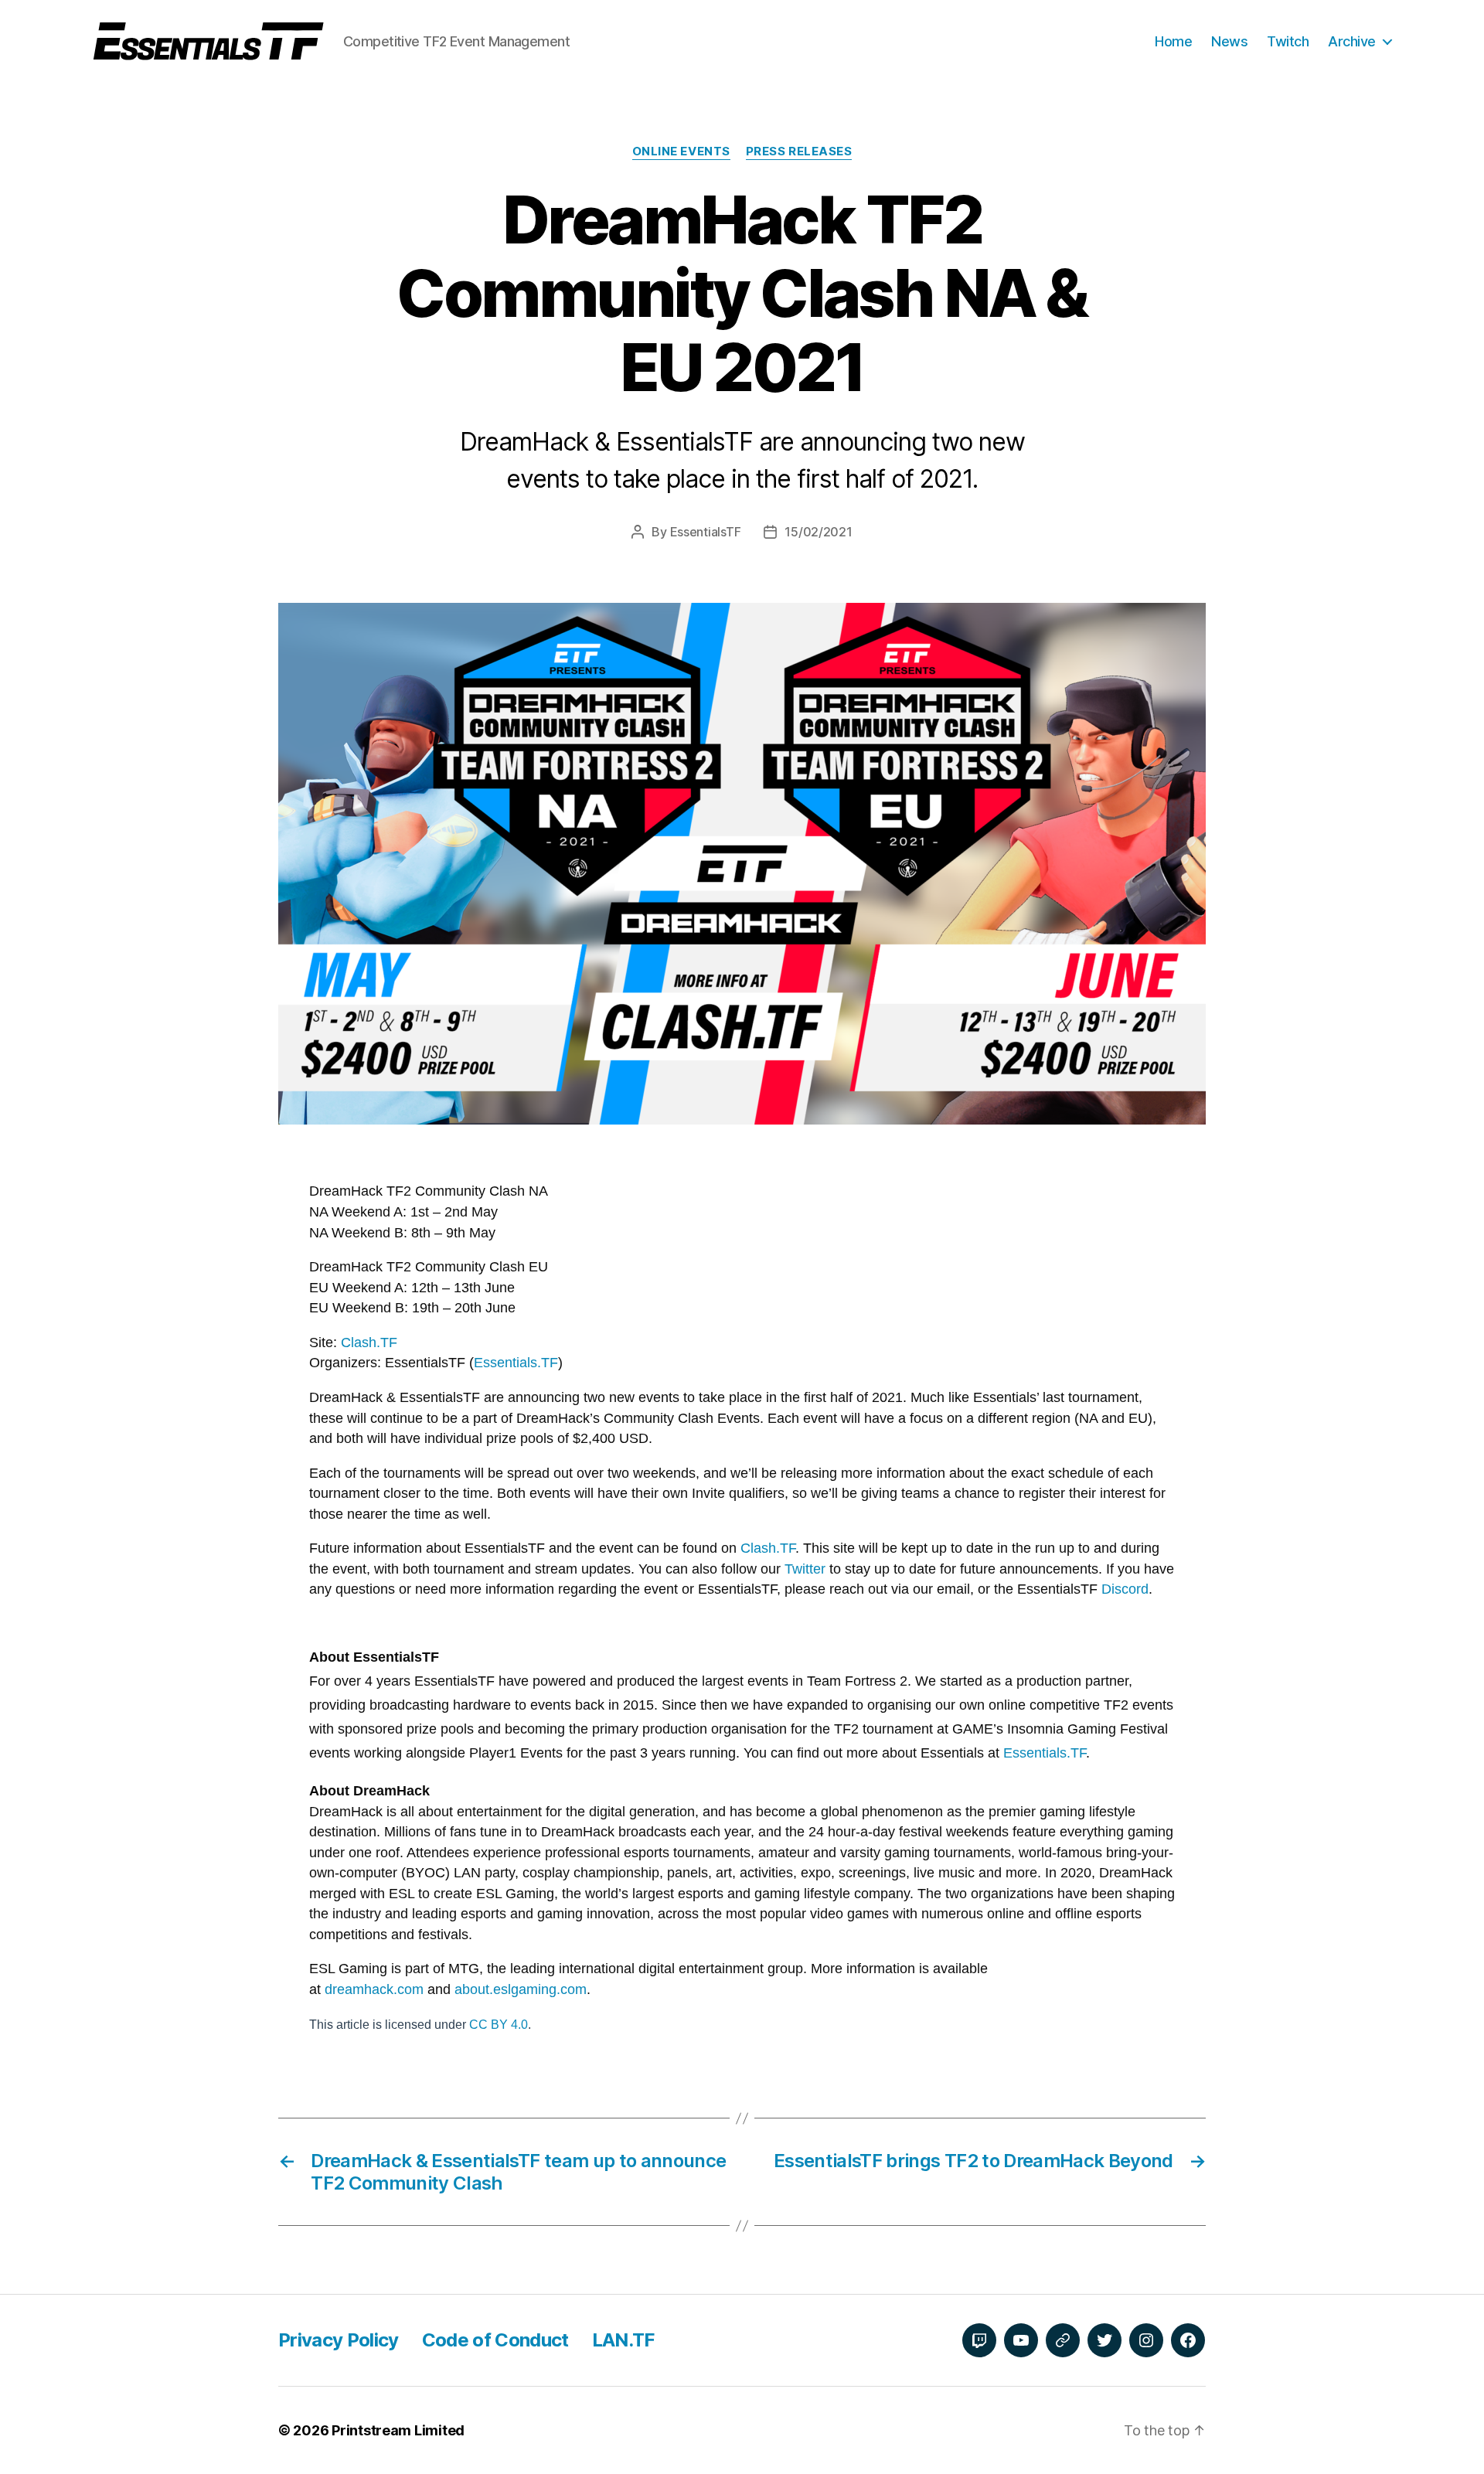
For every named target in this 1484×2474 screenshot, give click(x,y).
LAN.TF (623, 2340)
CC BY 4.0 (499, 2025)
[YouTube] (1021, 2340)
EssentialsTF (706, 532)
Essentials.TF (516, 1363)
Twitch (1288, 41)
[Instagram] (1146, 2340)
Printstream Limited (398, 2430)
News (1229, 41)
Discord (1125, 1589)
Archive (1352, 41)
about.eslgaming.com (521, 1989)
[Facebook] (1188, 2340)
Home (1173, 41)
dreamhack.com (374, 1989)
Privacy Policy (339, 2340)
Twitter (807, 1569)
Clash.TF (369, 1342)
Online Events (681, 151)
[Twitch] (979, 2340)
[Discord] (1063, 2340)
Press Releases (799, 151)
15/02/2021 (818, 532)
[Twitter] (1104, 2340)
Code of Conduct (495, 2340)
